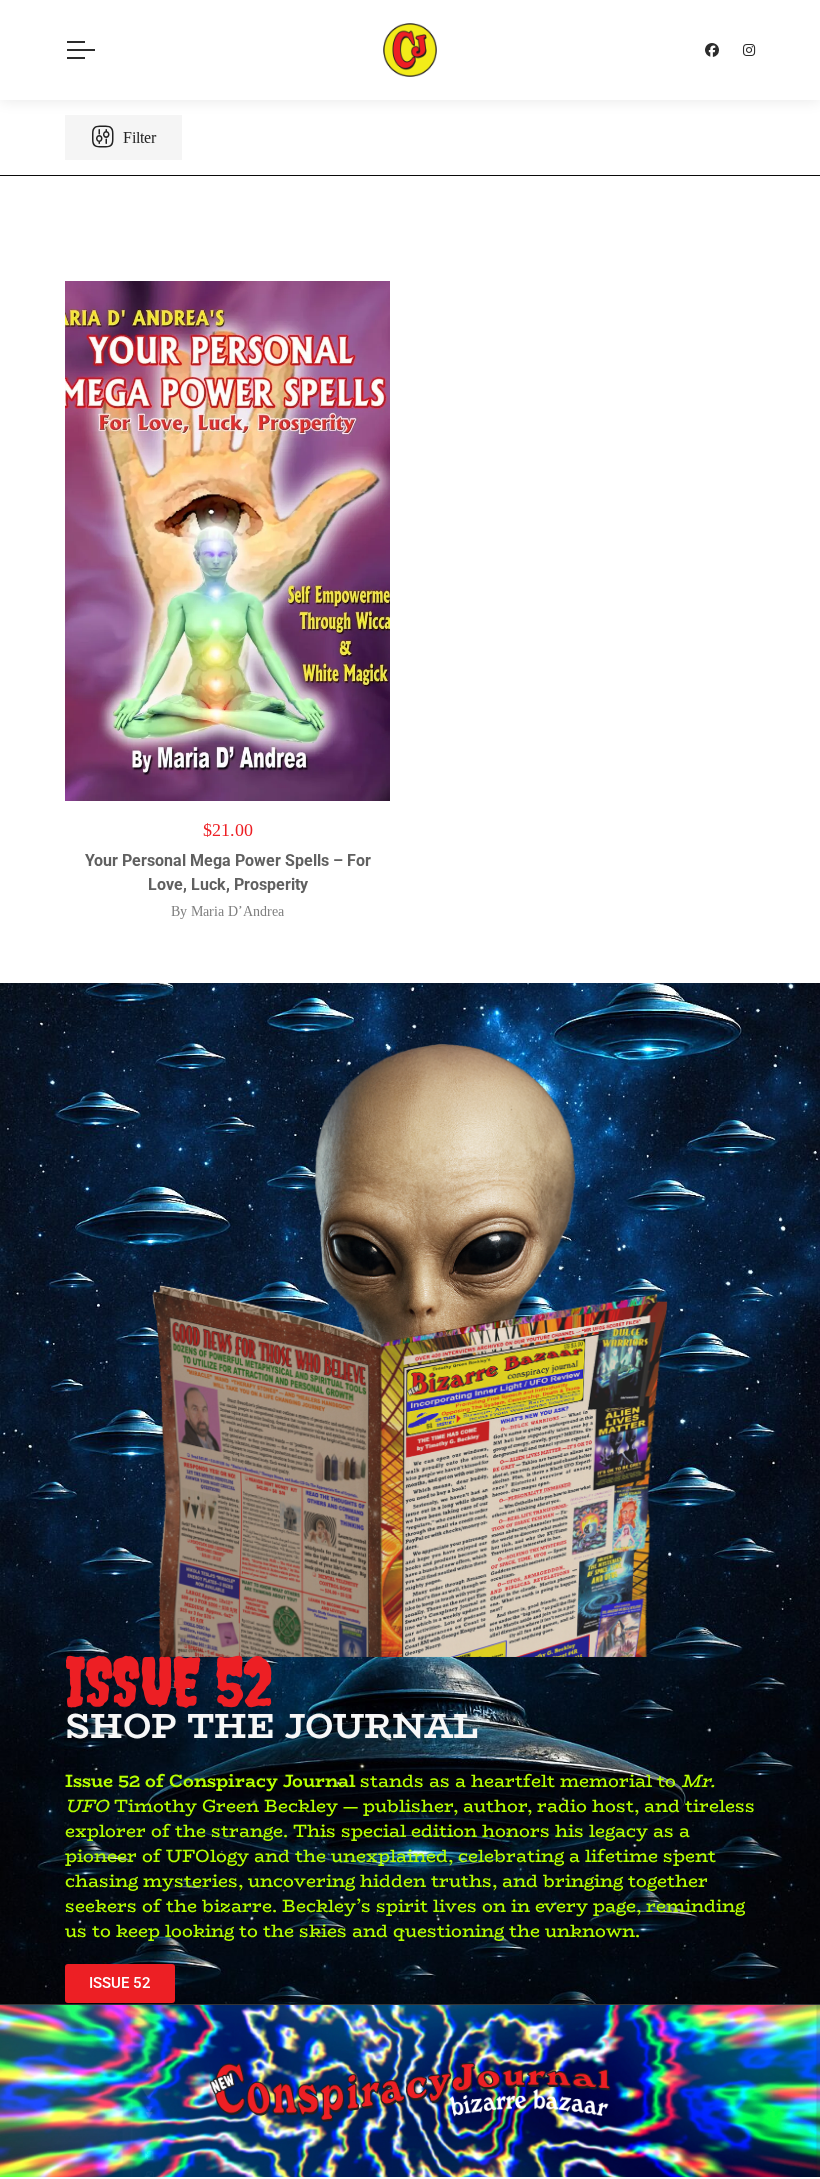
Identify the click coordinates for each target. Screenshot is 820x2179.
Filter (137, 137)
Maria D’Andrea (237, 911)
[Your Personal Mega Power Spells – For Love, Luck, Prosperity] (227, 541)
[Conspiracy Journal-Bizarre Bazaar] (410, 50)
